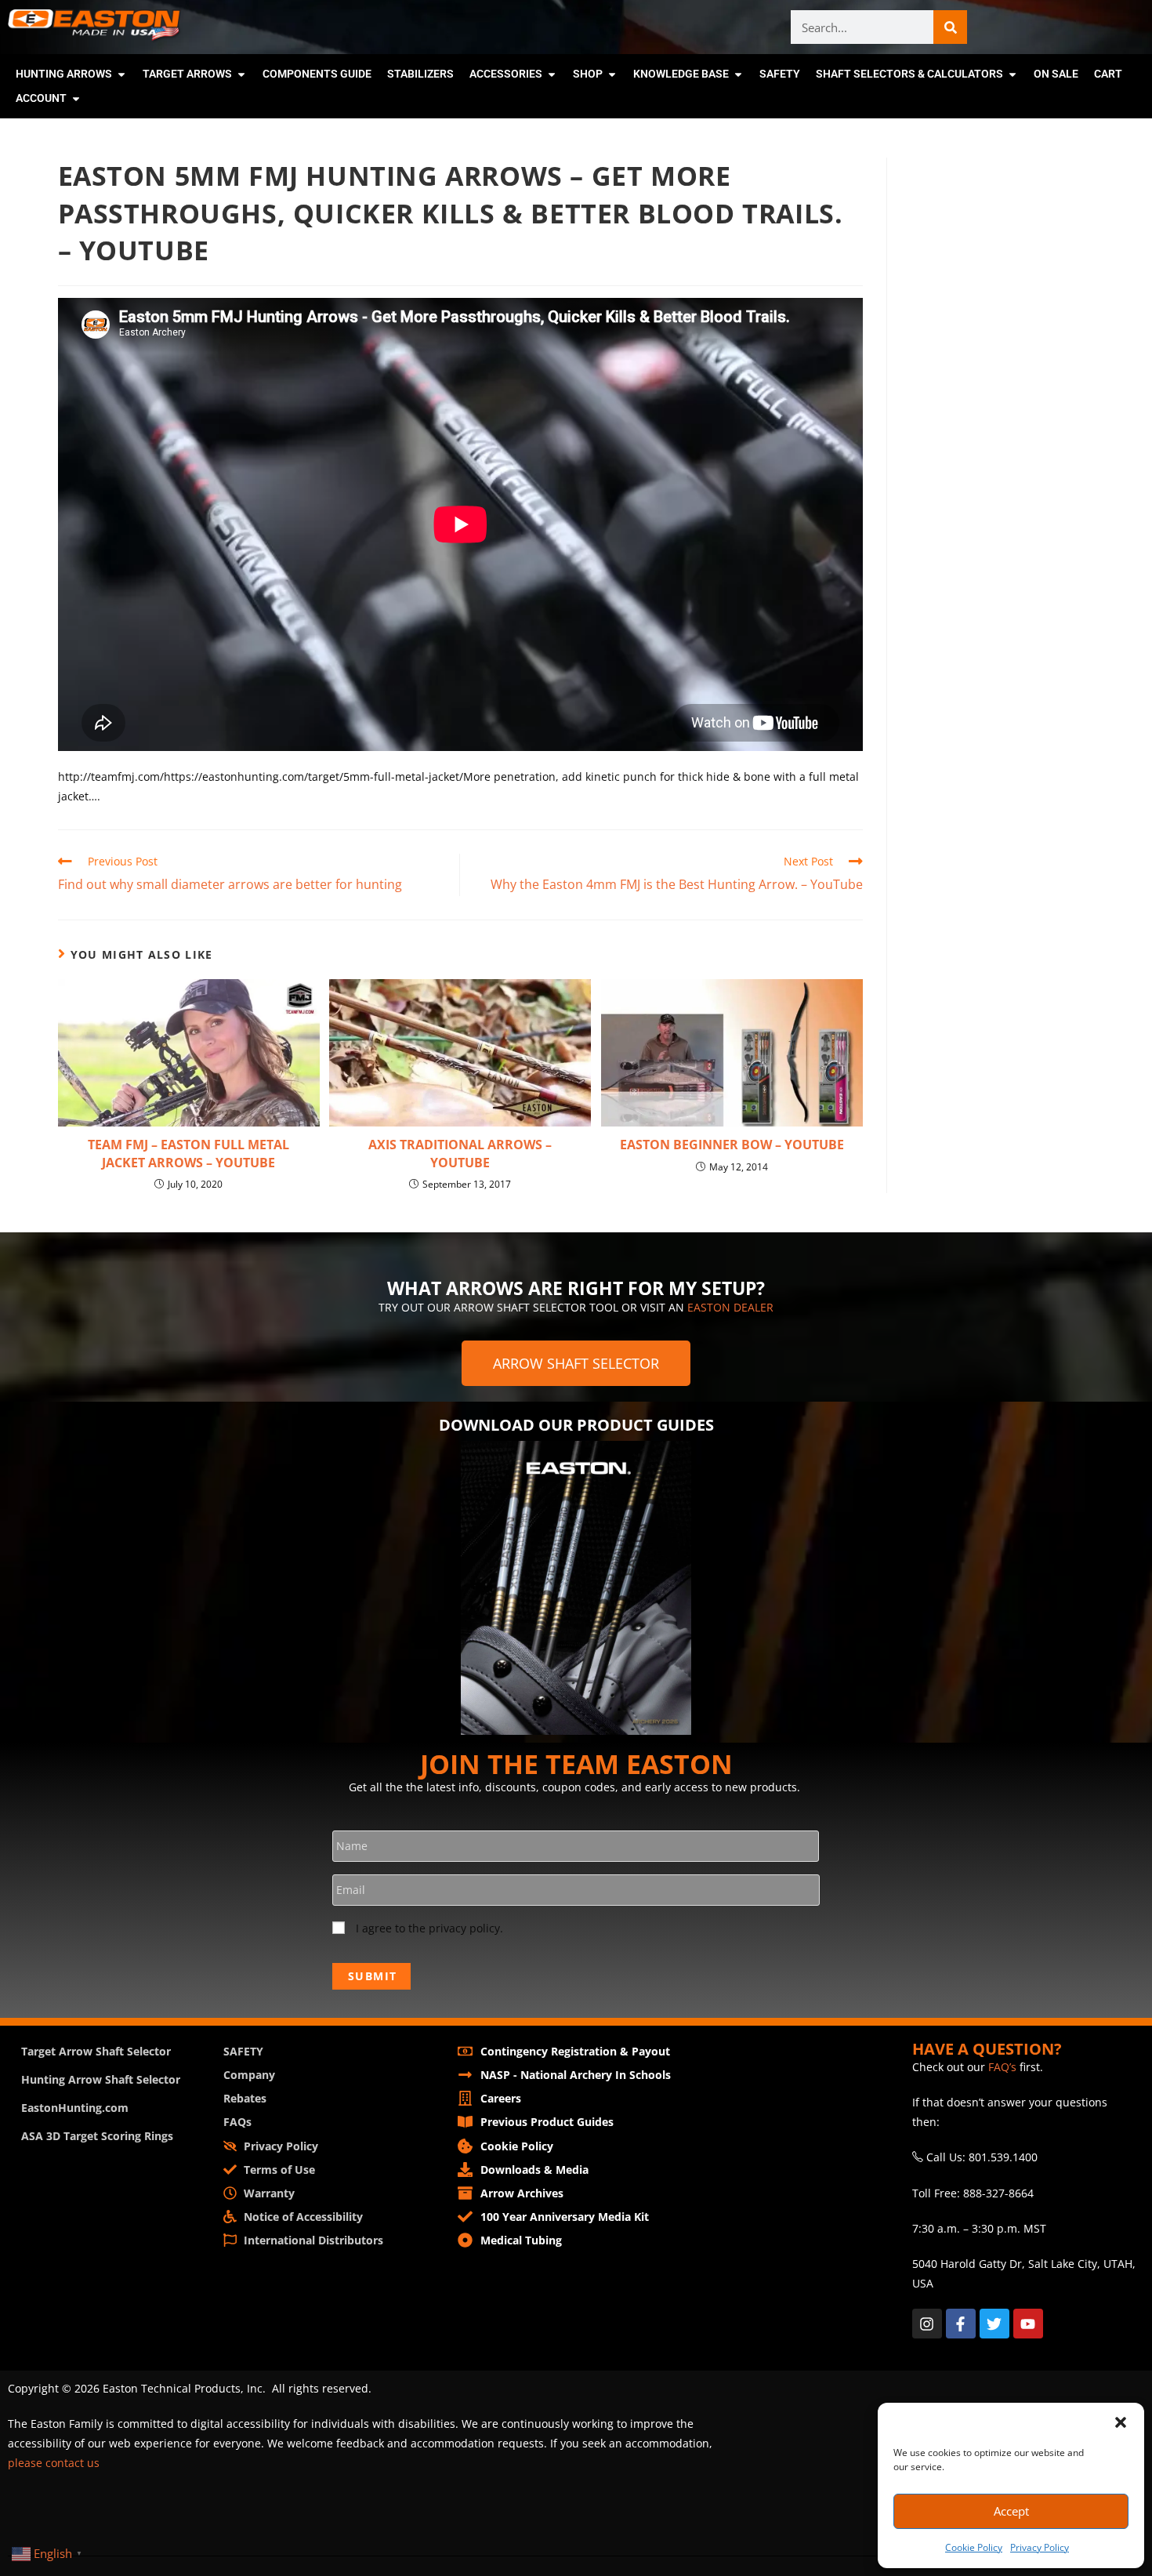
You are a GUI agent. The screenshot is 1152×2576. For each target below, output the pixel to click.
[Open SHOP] (612, 74)
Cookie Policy (974, 2547)
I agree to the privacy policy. (429, 1928)
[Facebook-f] (961, 2324)
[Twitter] (994, 2324)
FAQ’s (1002, 2067)
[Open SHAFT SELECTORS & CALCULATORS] (1013, 74)
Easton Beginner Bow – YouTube (732, 1145)
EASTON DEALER (730, 1307)
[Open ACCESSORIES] (552, 74)
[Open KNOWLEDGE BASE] (738, 74)
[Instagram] (927, 2324)
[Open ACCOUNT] (76, 98)
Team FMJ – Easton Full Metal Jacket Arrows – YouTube (188, 1153)
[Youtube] (1028, 2324)
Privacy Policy (1040, 2547)
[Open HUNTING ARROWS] (121, 74)
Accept (1011, 2511)
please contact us (54, 2463)
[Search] (950, 27)
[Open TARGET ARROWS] (241, 74)
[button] (1121, 2422)
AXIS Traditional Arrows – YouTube (460, 1153)
